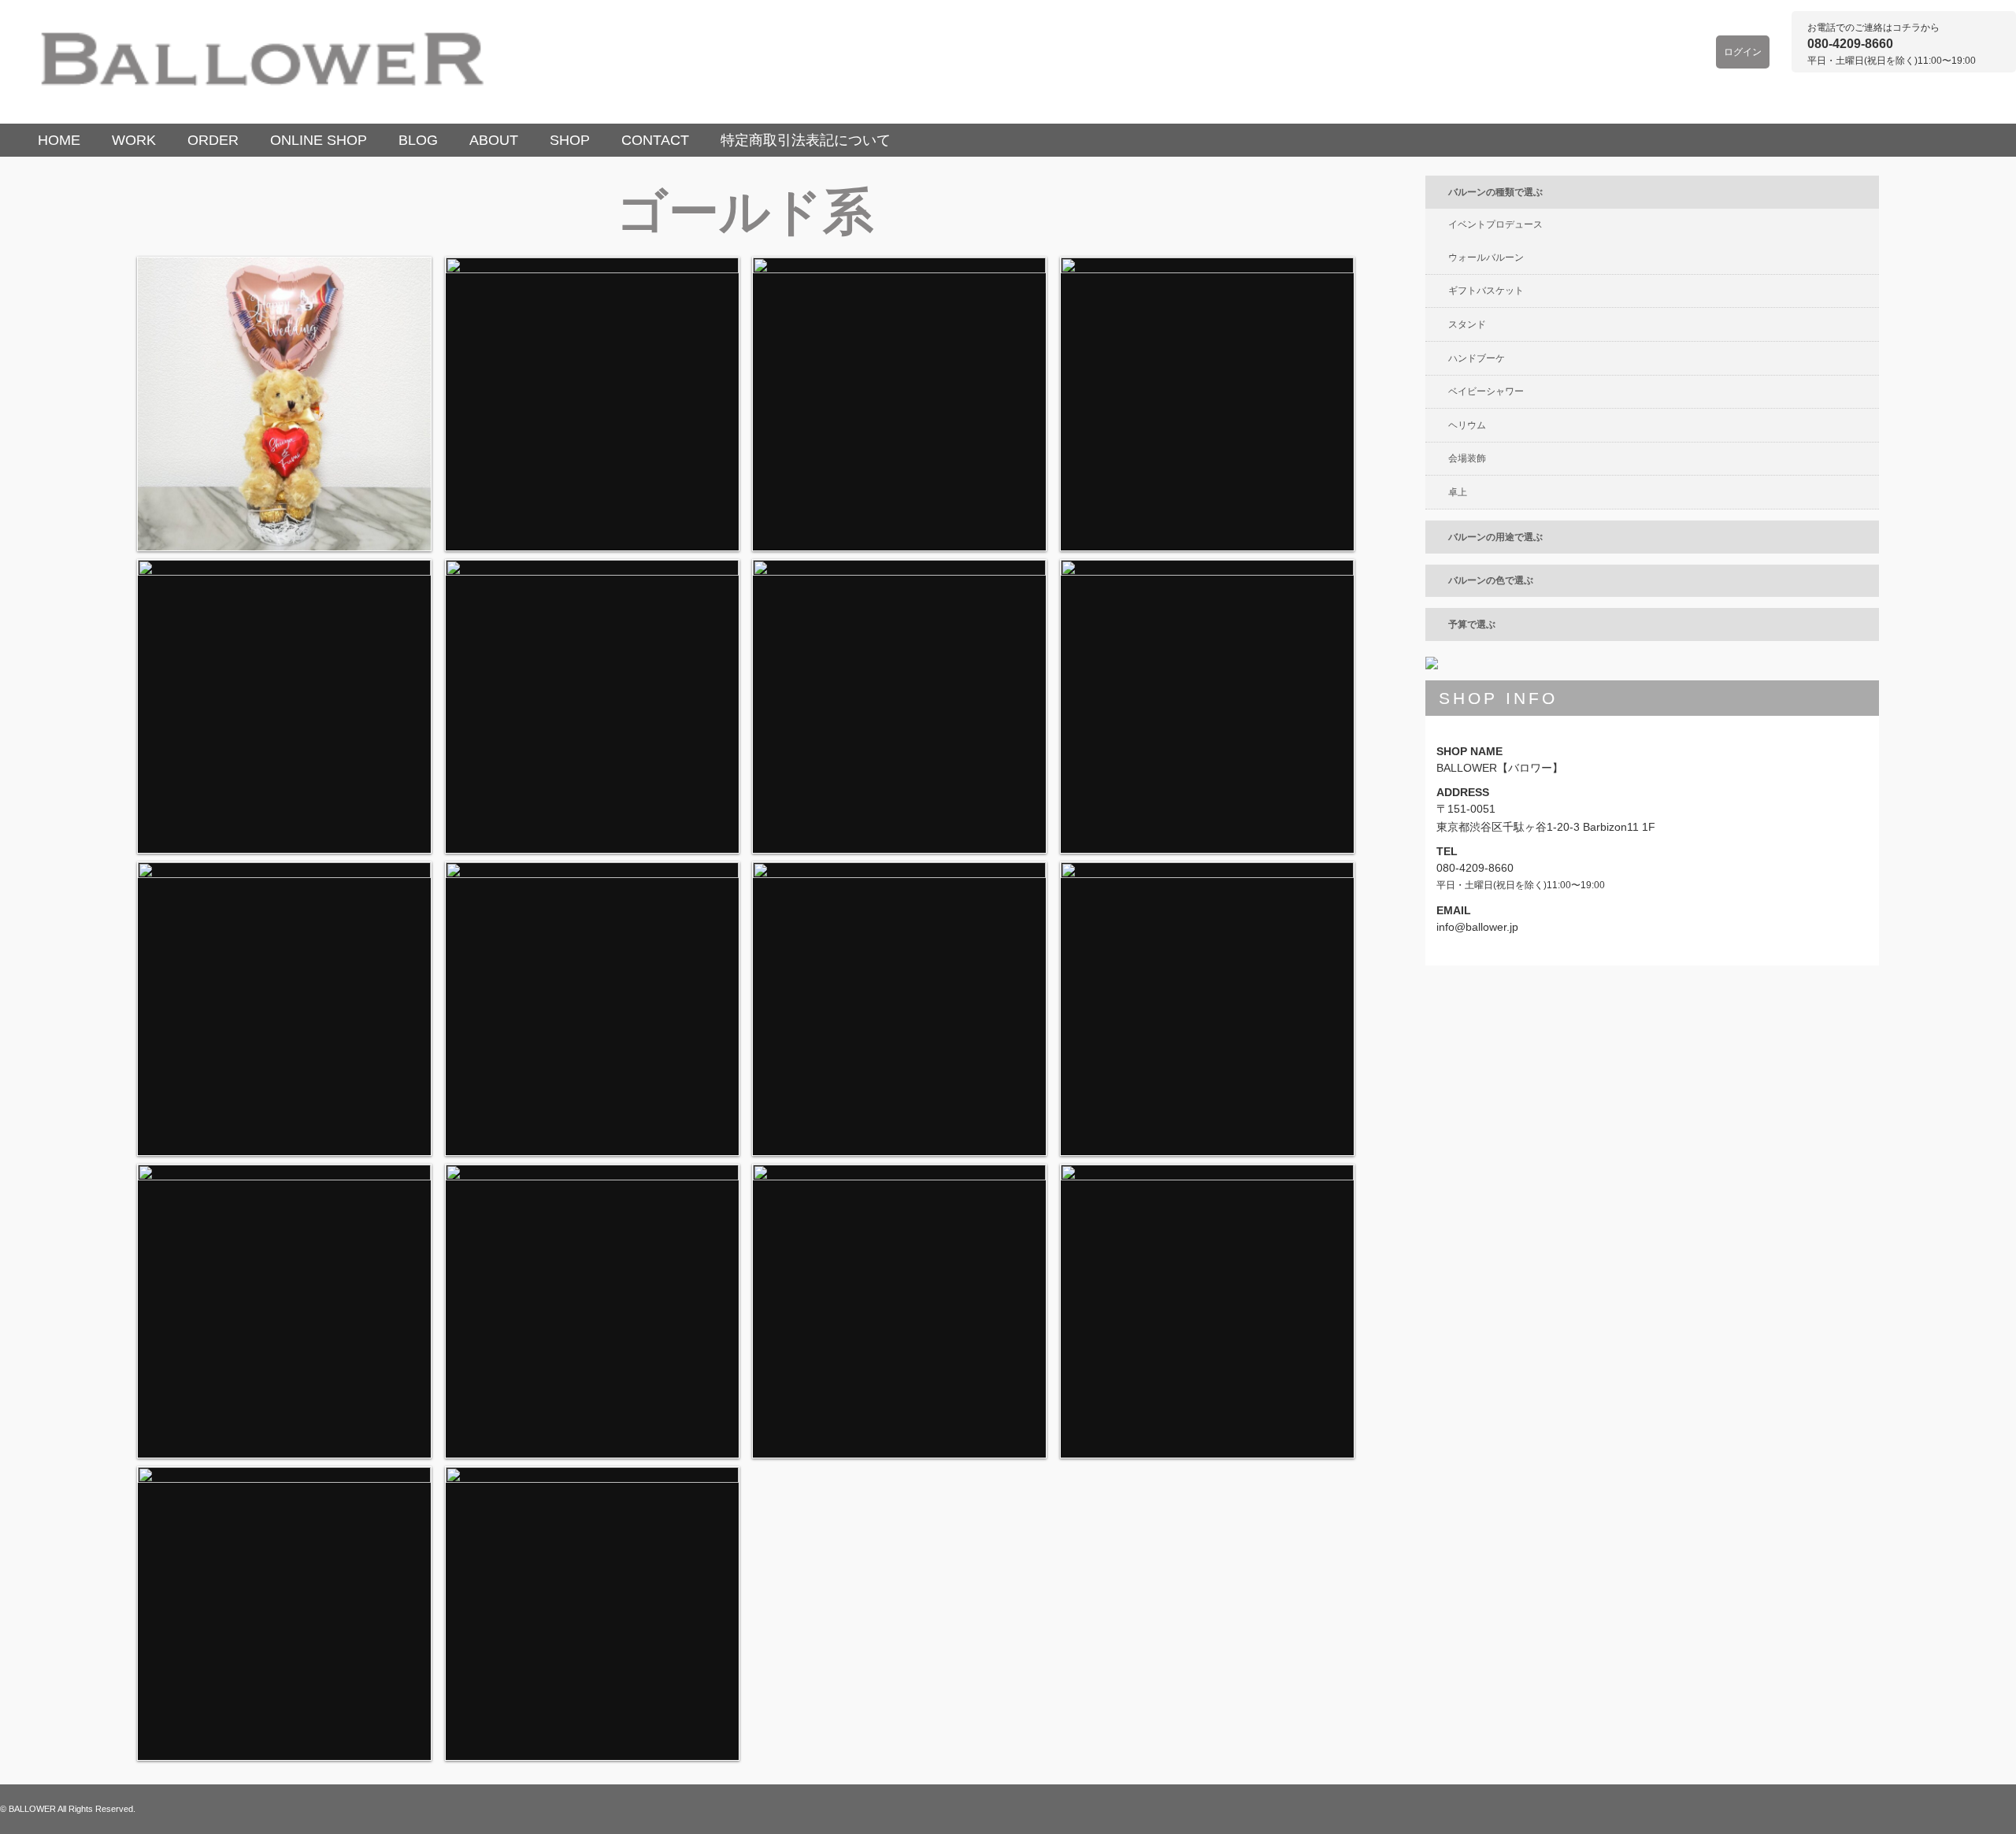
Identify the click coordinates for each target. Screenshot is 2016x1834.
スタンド (1467, 324)
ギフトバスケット (1486, 291)
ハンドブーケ (1477, 358)
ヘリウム (1467, 425)
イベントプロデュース (1495, 224)
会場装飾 (1467, 458)
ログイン (1743, 52)
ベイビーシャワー (1486, 391)
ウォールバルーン (1486, 258)
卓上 (1458, 492)
